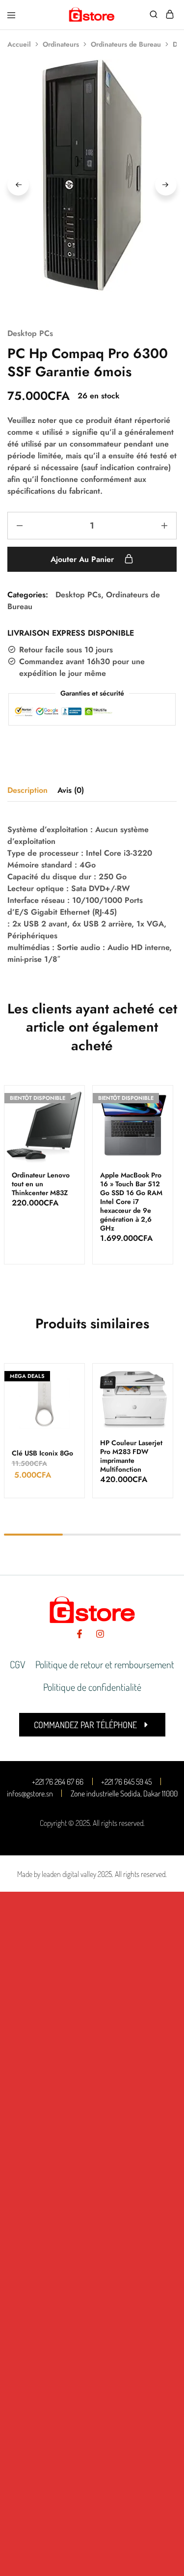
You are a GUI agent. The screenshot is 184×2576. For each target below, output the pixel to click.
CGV (18, 1664)
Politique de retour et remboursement (105, 1664)
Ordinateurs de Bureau (126, 44)
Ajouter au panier (83, 559)
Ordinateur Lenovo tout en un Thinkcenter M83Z (41, 1184)
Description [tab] (27, 790)
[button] (92, 1725)
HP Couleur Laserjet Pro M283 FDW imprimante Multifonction (131, 1456)
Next (166, 185)
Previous (18, 185)
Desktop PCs (30, 333)
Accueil (19, 44)
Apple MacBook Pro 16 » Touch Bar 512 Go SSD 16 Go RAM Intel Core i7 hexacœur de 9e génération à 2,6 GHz (131, 1202)
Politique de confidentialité (92, 1687)
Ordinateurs (61, 44)
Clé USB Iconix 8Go (42, 1453)
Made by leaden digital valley (57, 1874)
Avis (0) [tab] (71, 790)
